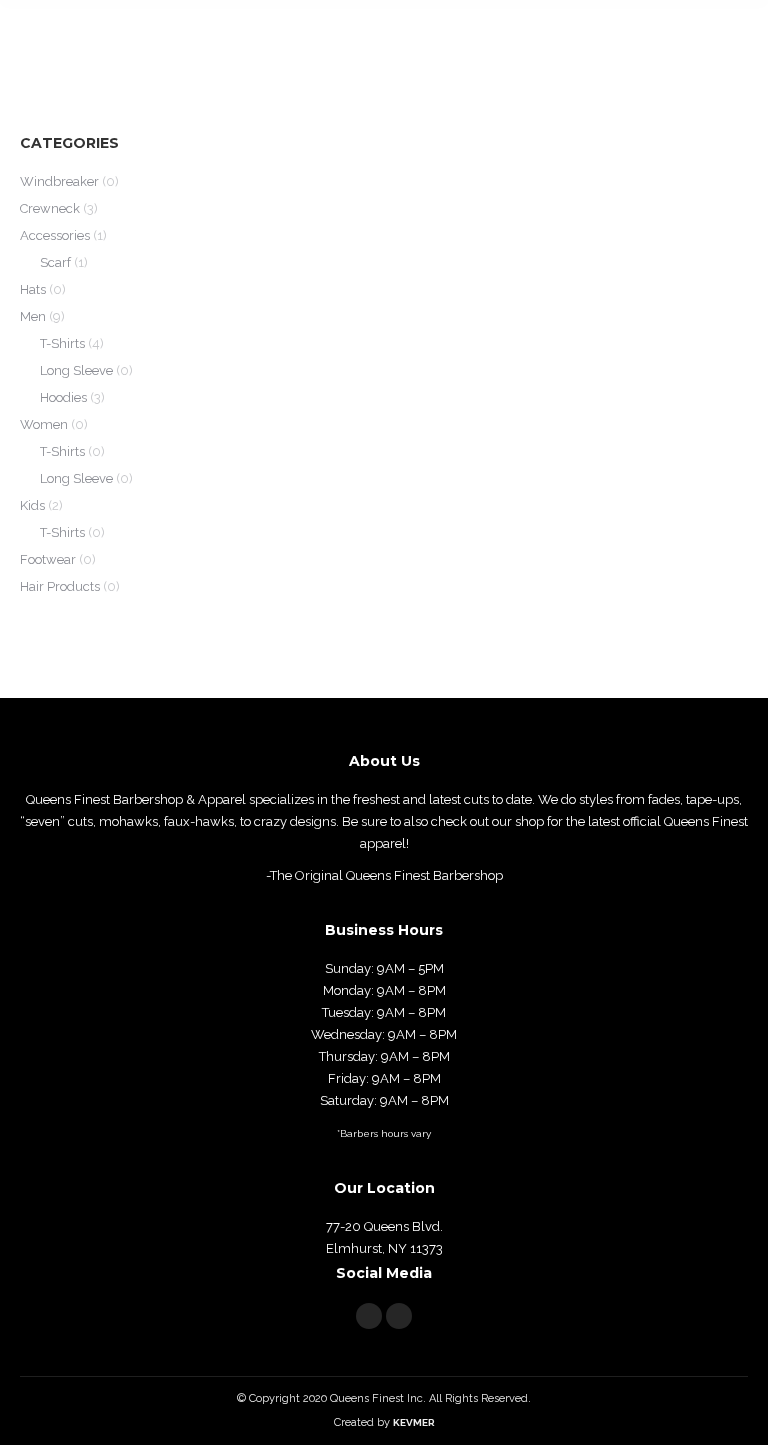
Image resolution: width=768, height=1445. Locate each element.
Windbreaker (59, 181)
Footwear (48, 559)
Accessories (55, 235)
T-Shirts (62, 343)
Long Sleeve (76, 370)
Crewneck (50, 208)
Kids (32, 505)
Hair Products (60, 586)
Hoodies (63, 397)
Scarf (55, 262)
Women (44, 424)
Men (33, 316)
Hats (33, 289)
